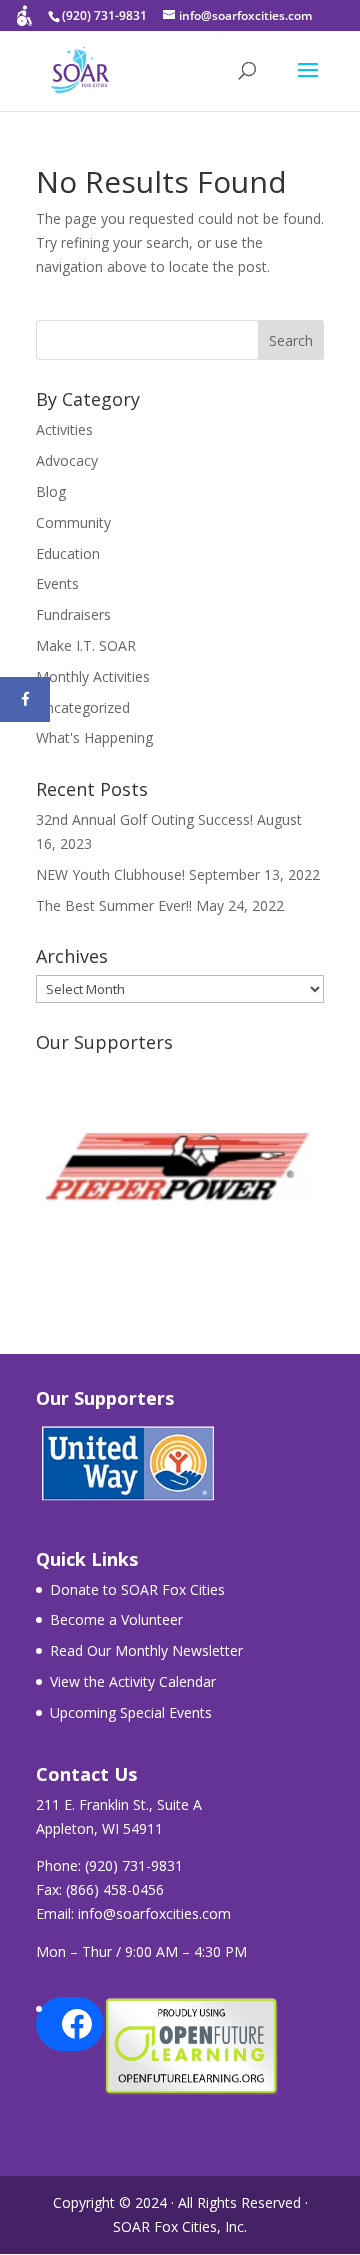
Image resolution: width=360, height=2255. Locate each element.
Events (57, 583)
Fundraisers (73, 614)
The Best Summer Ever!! (114, 905)
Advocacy (67, 460)
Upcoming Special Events (131, 1712)
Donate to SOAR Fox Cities (137, 1589)
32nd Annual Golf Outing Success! (144, 819)
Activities (64, 429)
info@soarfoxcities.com (154, 1913)
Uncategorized (83, 707)
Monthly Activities (93, 676)
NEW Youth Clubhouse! (110, 874)
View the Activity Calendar (133, 1681)
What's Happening (94, 737)
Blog (51, 491)
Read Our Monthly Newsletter (146, 1650)
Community (73, 522)
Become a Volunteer (116, 1619)
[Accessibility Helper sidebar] (24, 24)
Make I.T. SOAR (86, 645)
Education (68, 553)
